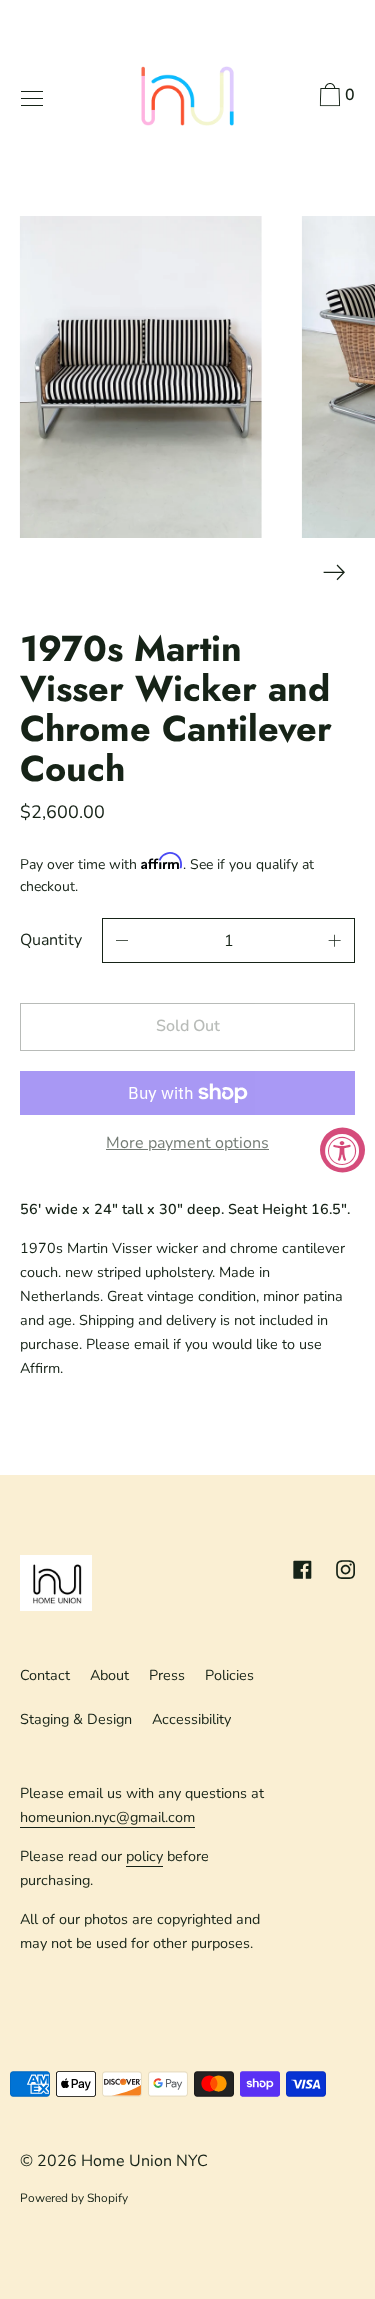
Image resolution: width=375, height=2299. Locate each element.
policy (144, 1856)
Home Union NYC (144, 2161)
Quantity (51, 940)
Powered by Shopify (74, 2198)
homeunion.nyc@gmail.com (107, 1817)
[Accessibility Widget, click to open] (342, 1149)
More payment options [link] (187, 1143)
